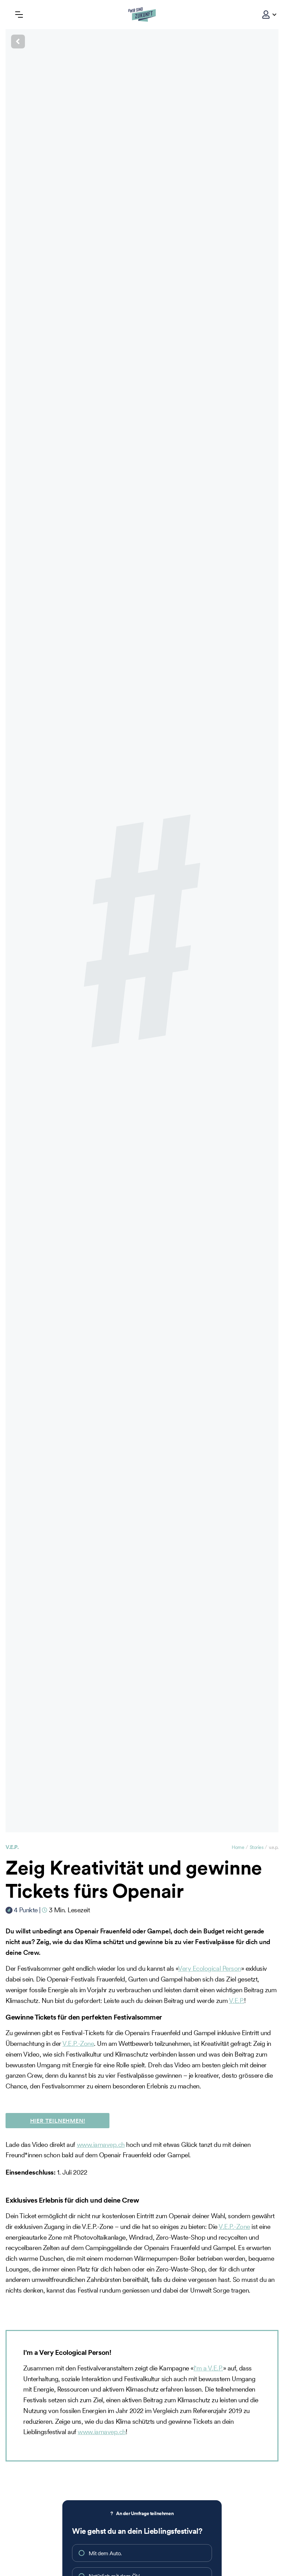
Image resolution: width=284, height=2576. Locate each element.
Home (238, 1847)
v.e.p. (12, 1847)
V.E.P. (237, 2001)
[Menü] (19, 15)
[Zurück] (142, 42)
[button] (266, 15)
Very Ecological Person (209, 1968)
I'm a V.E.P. (208, 2368)
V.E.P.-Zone (78, 2043)
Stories (257, 1847)
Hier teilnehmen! (58, 2121)
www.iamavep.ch (101, 2144)
